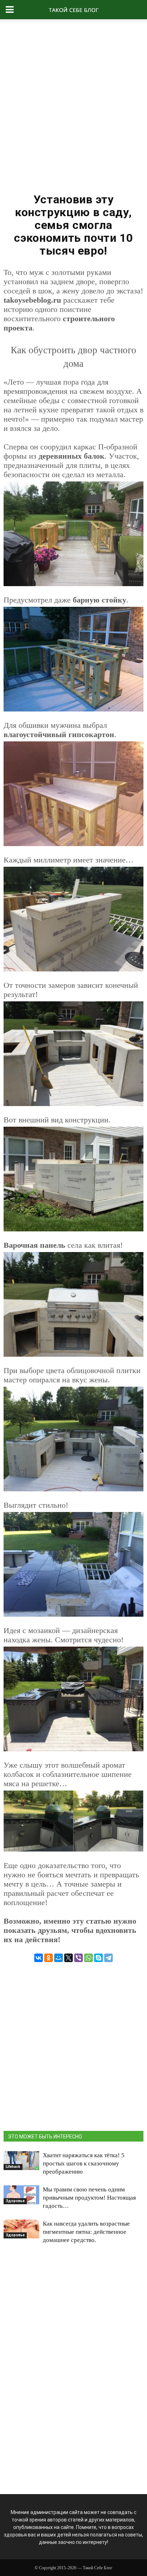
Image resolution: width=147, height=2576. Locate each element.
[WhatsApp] (88, 1958)
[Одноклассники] (49, 1958)
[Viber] (78, 1958)
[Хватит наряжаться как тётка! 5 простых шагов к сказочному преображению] (21, 2160)
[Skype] (98, 1958)
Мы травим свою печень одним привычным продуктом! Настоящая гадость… (89, 2198)
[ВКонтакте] (39, 1958)
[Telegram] (108, 1958)
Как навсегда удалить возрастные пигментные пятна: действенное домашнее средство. (86, 2232)
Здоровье (15, 2201)
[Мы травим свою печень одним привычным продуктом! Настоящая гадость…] (21, 2195)
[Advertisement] (73, 103)
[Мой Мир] (59, 1958)
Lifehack (13, 2167)
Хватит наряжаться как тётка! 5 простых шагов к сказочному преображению (84, 2163)
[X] (69, 1958)
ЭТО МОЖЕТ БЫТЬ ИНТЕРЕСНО (45, 2137)
